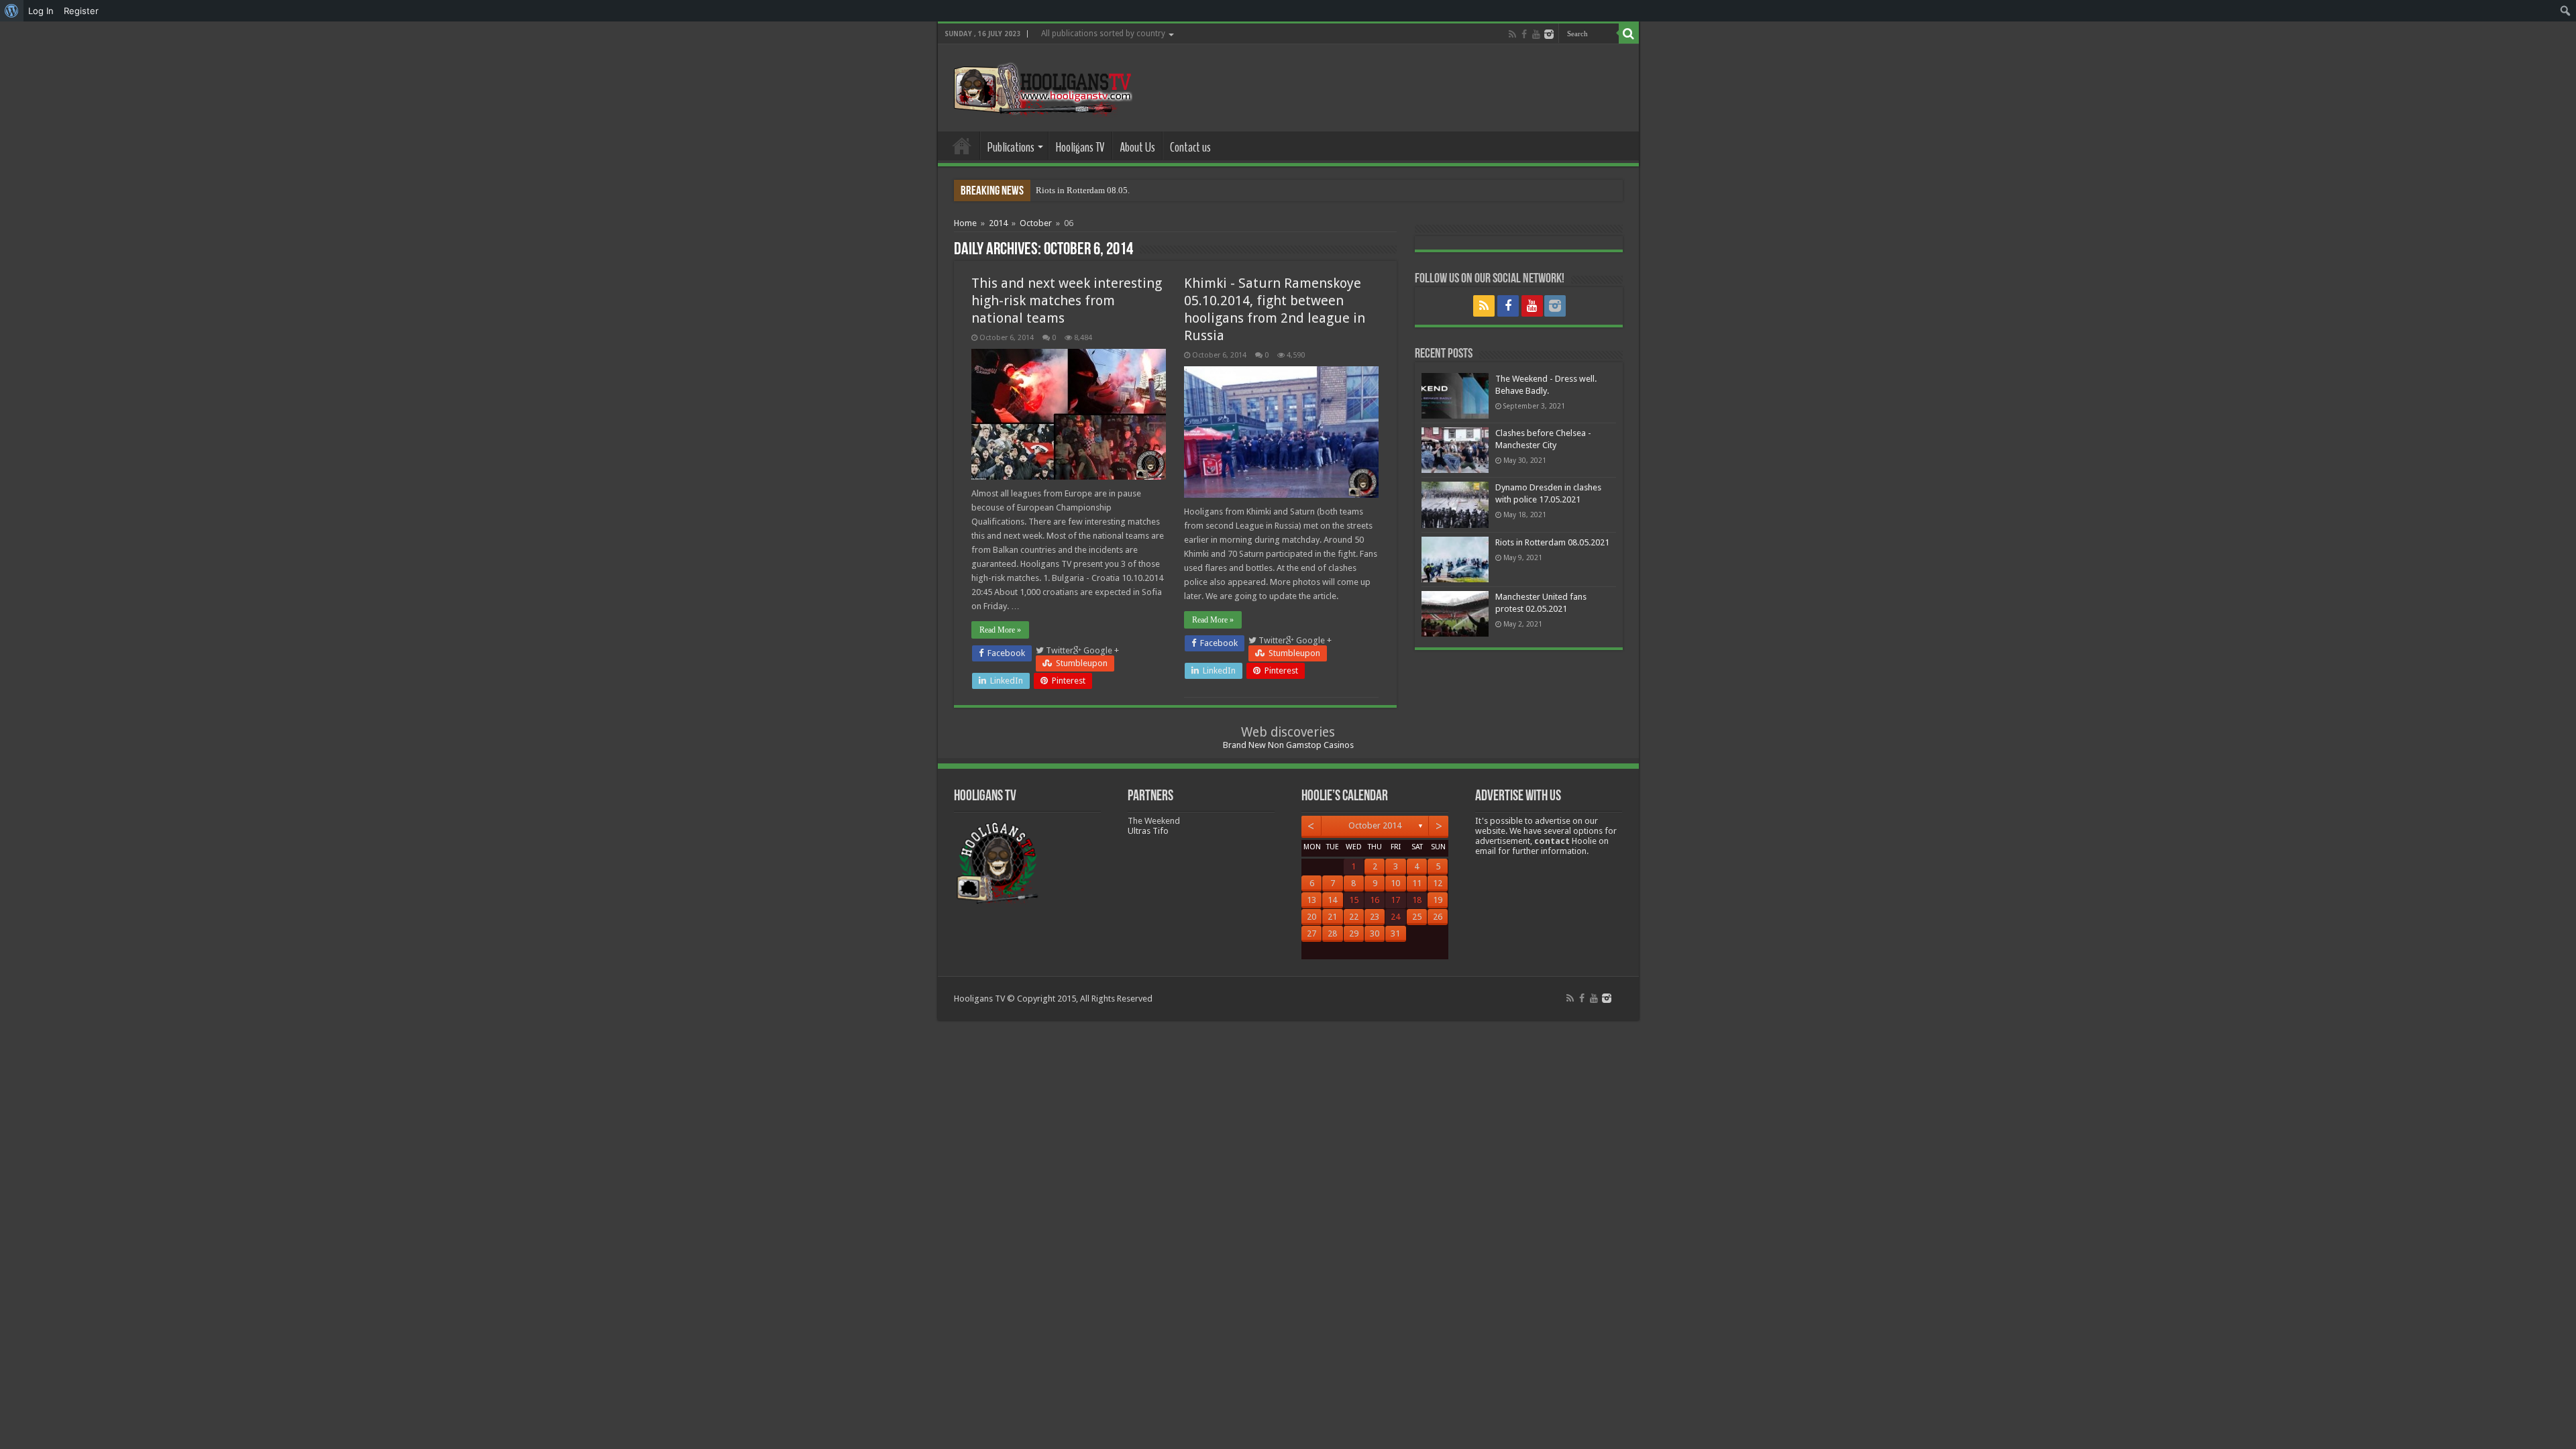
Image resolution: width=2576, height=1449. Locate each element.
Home (962, 146)
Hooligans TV (1080, 147)
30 (1375, 933)
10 (1395, 883)
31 (1395, 933)
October (1036, 223)
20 (1311, 917)
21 (1332, 917)
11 (1417, 883)
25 (1417, 917)
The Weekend (1154, 821)
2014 (998, 223)
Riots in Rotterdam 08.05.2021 (1092, 190)
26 (1438, 917)
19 (1438, 900)
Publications (1011, 147)
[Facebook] (1524, 34)
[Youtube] (1536, 34)
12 (1438, 883)
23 (1375, 917)
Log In (41, 11)
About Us (1137, 147)
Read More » (1000, 630)
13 (1311, 900)
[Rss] (1512, 34)
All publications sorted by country (1103, 34)
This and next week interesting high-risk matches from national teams (1067, 301)
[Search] (1629, 34)
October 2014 (1375, 825)
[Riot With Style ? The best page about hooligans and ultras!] (1040, 85)
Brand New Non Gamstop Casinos (1288, 745)
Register (81, 11)
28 (1332, 933)
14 (1332, 900)
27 (1311, 933)
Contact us (1190, 147)
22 (1354, 917)
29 (1354, 933)
